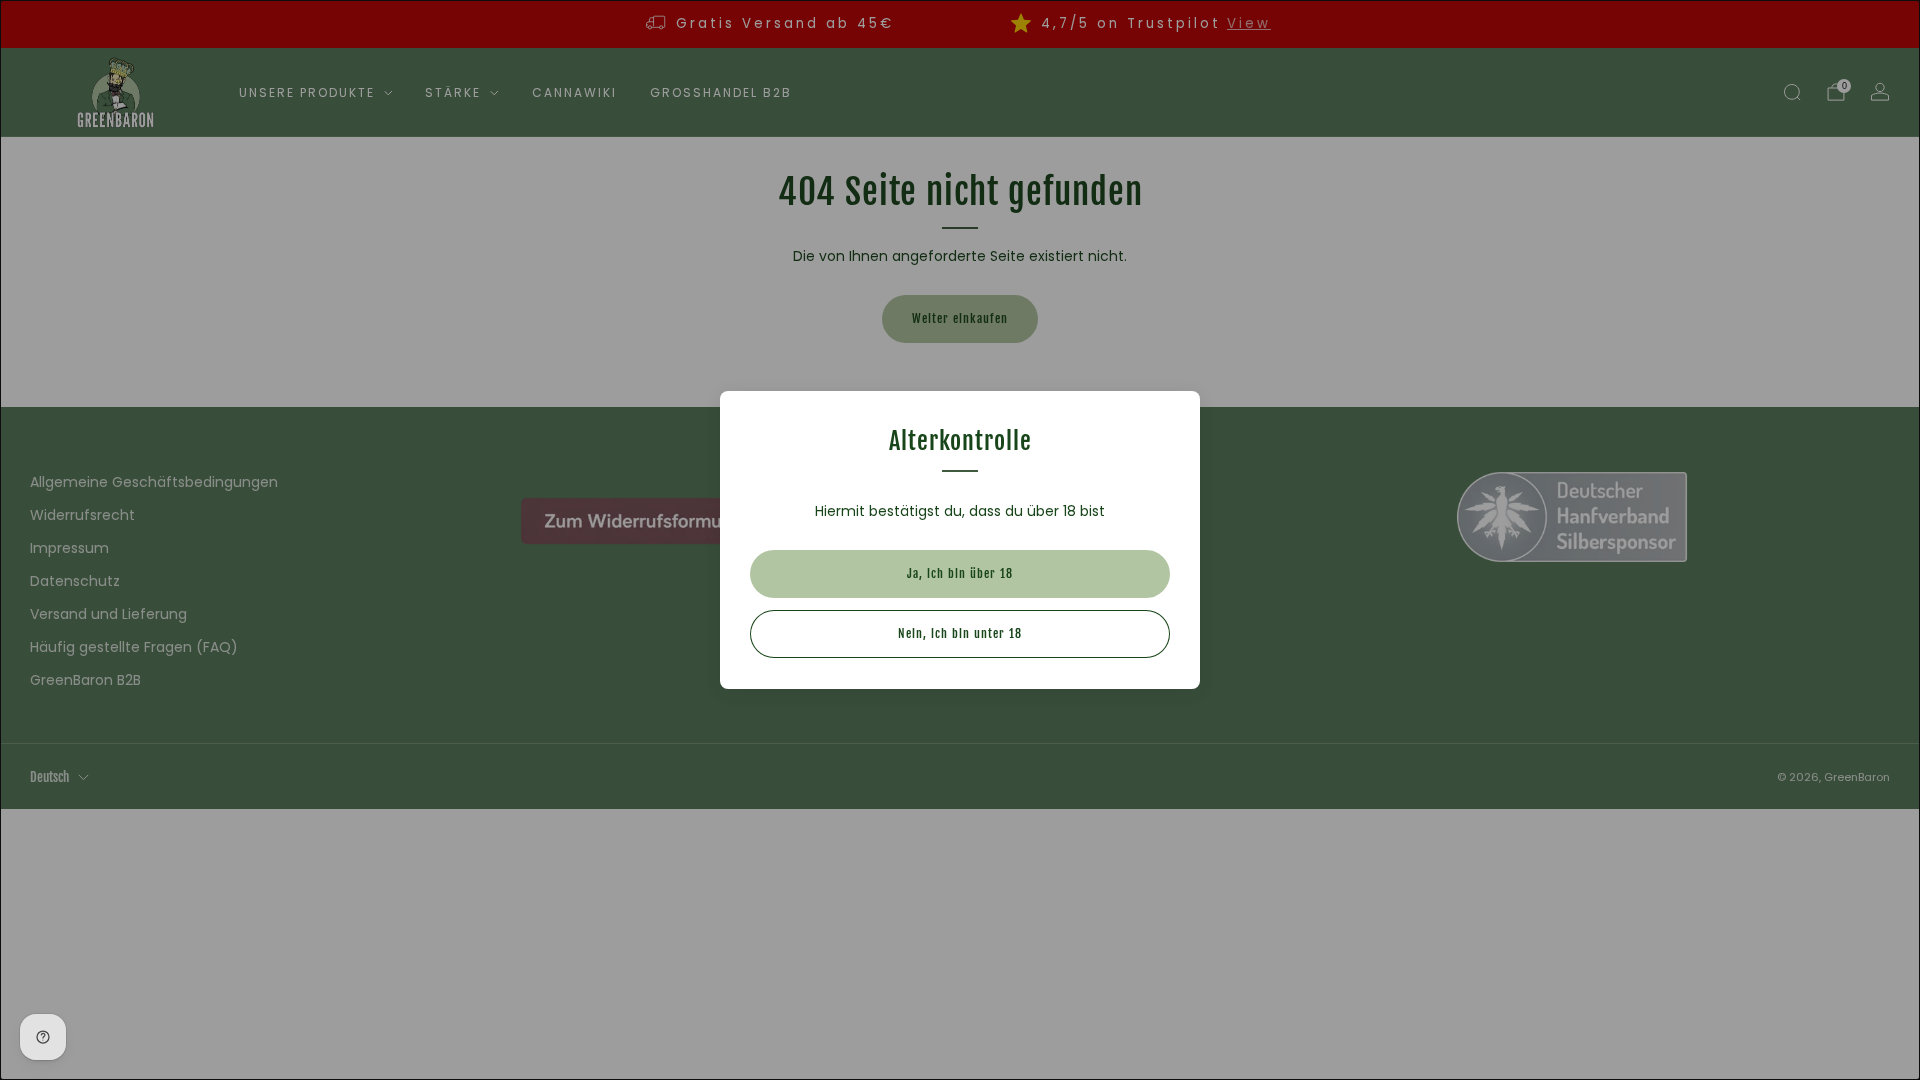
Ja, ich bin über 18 (960, 573)
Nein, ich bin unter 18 (960, 633)
